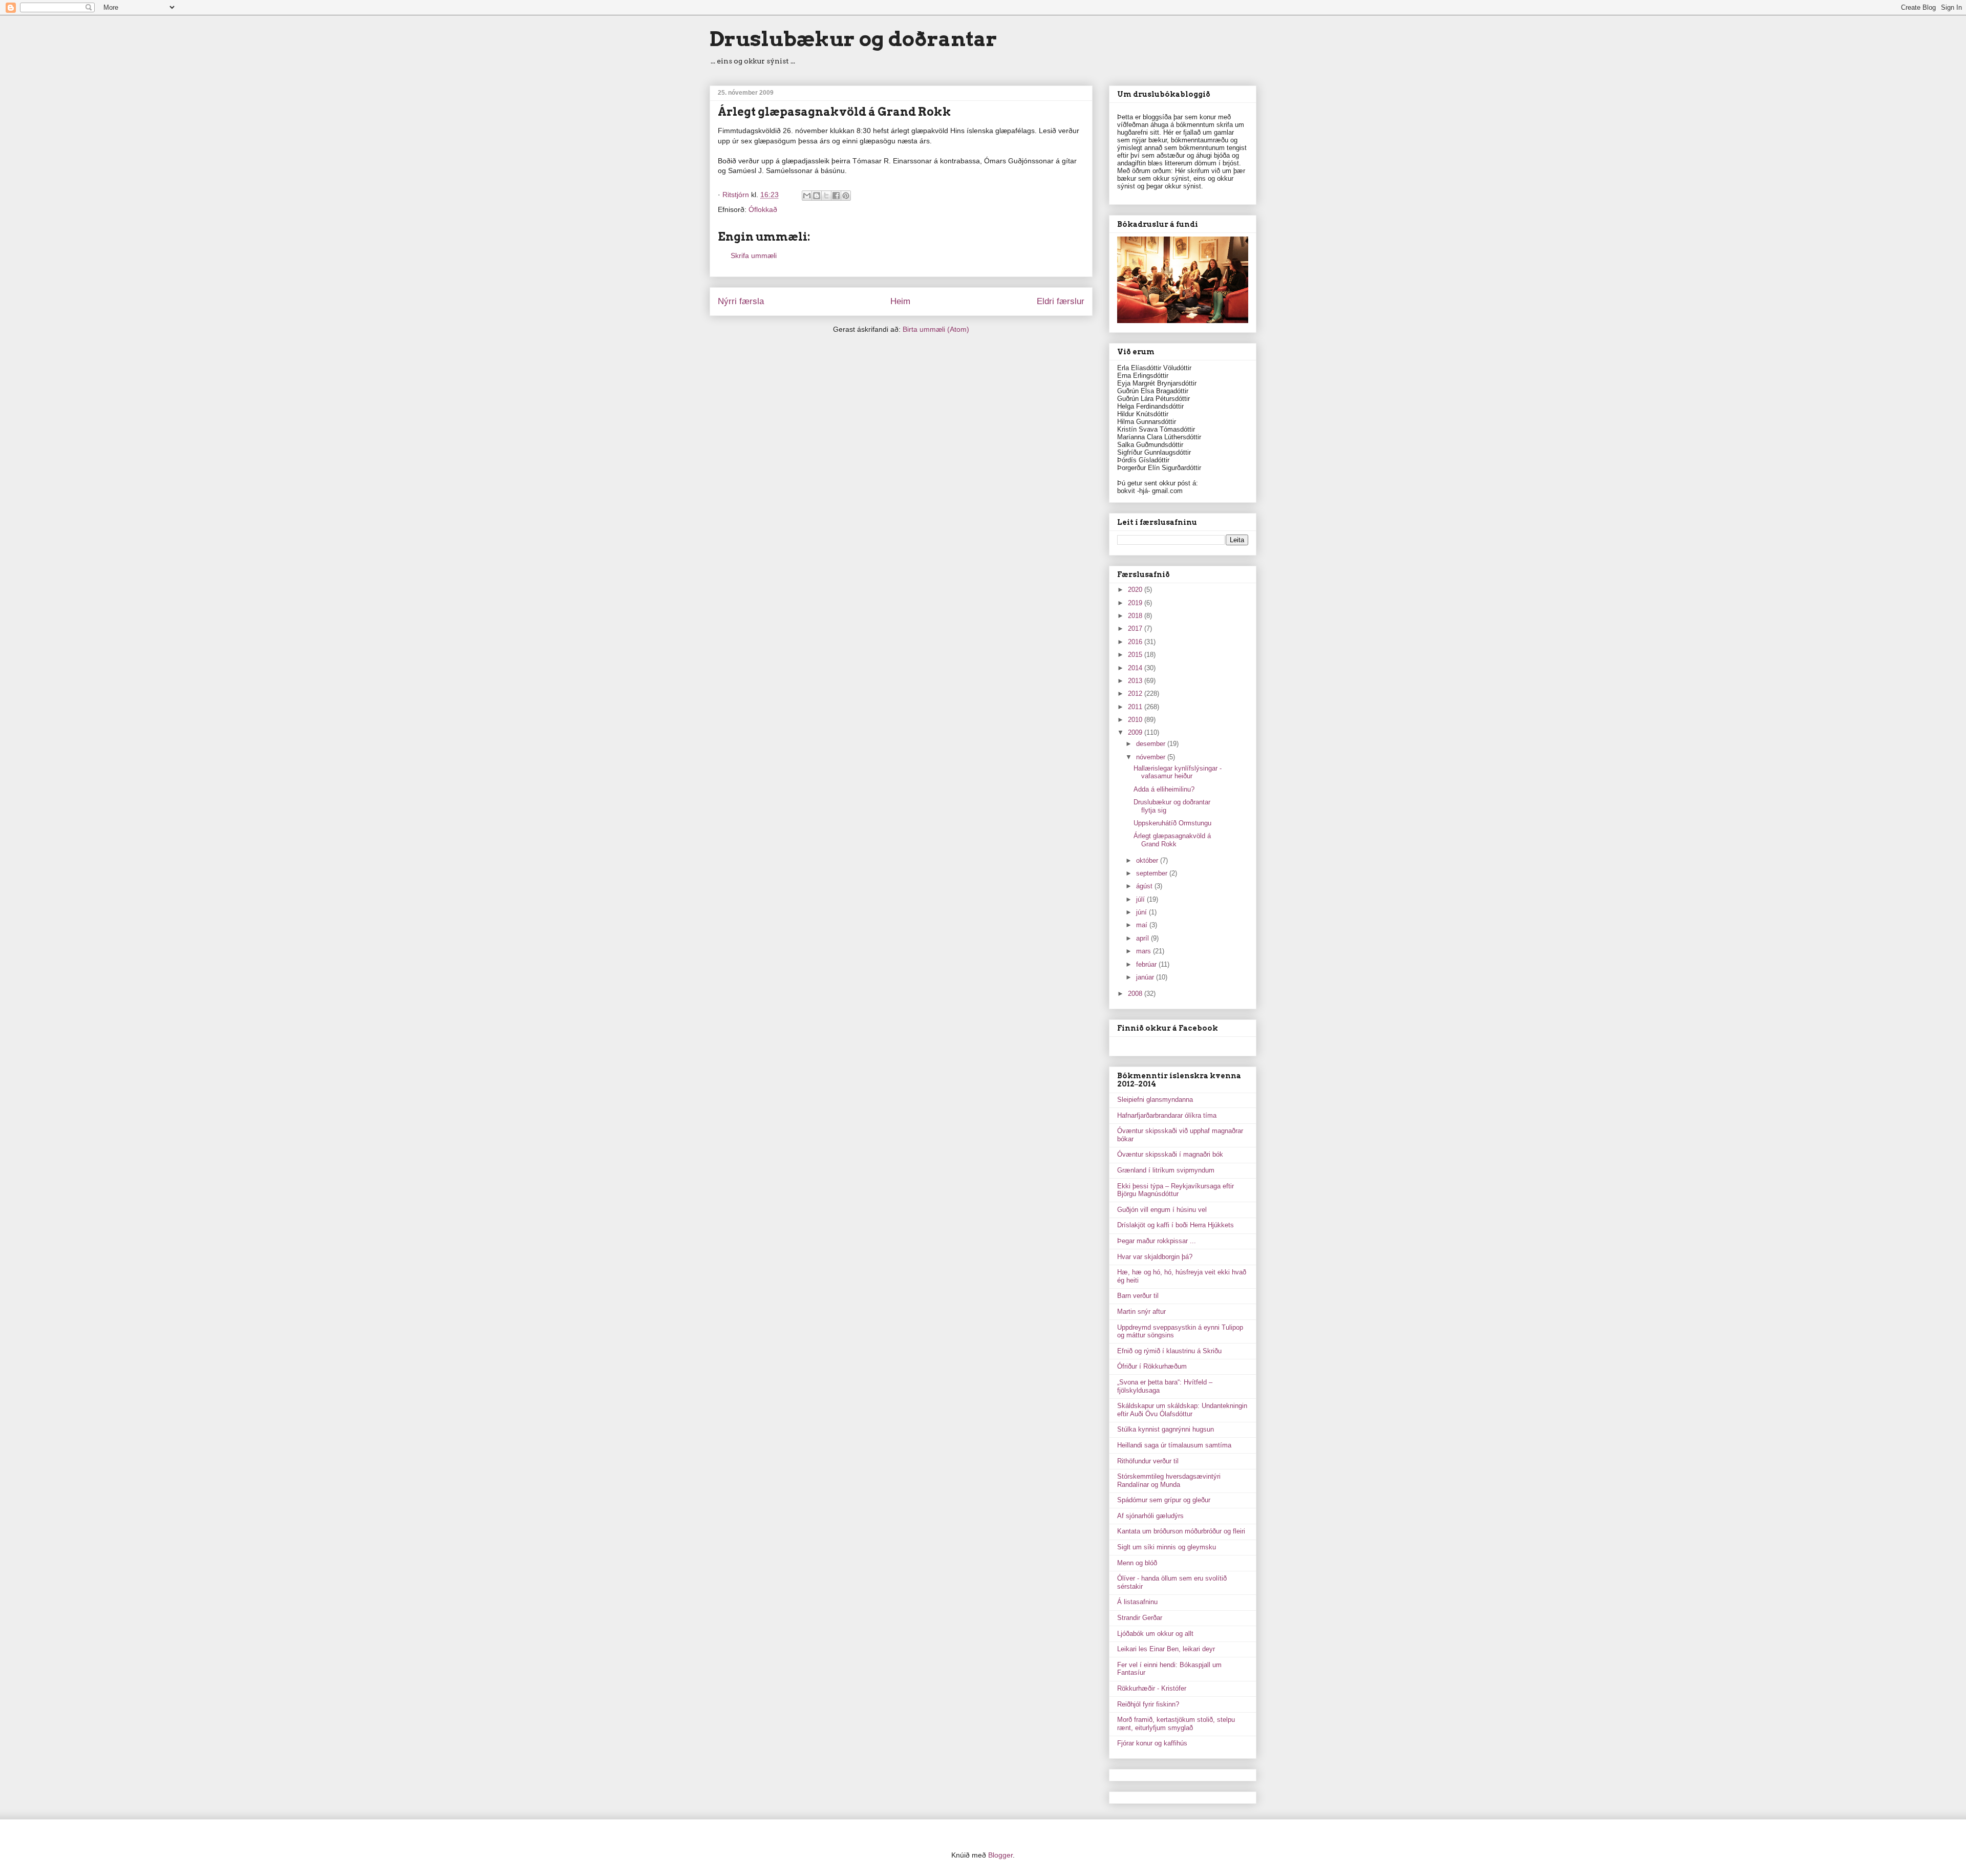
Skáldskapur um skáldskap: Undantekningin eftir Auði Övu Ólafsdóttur (1182, 1410)
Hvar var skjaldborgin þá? (1155, 1257)
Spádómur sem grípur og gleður (1164, 1500)
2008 (1136, 994)
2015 (1136, 655)
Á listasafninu (1137, 1602)
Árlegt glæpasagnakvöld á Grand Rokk (1172, 840)
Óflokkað (763, 209)
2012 (1136, 694)
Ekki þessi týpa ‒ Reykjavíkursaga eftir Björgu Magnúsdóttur (1176, 1190)
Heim (900, 301)
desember (1152, 744)
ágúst (1145, 886)
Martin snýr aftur (1141, 1312)
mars (1145, 951)
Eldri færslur (1061, 301)
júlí (1141, 899)
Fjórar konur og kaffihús (1152, 1743)
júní (1142, 912)
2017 (1136, 628)
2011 (1136, 707)
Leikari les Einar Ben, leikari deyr (1166, 1649)
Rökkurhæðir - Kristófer (1152, 1688)
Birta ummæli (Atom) (936, 329)
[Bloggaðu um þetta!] (817, 196)
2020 (1136, 590)
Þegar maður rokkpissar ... (1157, 1241)
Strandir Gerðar (1140, 1618)
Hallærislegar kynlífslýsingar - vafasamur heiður (1178, 772)
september (1153, 873)
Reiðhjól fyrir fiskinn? (1148, 1704)
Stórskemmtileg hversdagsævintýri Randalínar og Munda (1169, 1480)
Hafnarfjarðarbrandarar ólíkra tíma (1167, 1115)
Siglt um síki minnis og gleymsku (1167, 1547)
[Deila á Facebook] (836, 196)
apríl (1144, 938)
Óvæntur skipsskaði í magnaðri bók (1170, 1154)
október (1148, 860)
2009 (1136, 732)
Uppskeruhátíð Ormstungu (1172, 823)
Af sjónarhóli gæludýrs (1150, 1516)
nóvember (1152, 757)
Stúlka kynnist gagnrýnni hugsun (1166, 1429)
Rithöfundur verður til (1148, 1461)
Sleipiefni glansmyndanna (1155, 1100)
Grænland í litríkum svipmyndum (1166, 1170)
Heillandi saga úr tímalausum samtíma (1174, 1445)
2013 (1136, 681)
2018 (1136, 616)
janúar (1146, 977)
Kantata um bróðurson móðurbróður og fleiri (1181, 1531)
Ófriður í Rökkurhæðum (1152, 1366)
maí (1143, 925)
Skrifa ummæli (754, 255)
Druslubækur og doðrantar (853, 39)
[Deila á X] (826, 196)
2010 (1136, 720)
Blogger (1000, 1855)
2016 (1136, 642)
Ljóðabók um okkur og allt (1155, 1634)
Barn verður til (1138, 1296)
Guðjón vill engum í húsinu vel (1162, 1210)
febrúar (1147, 964)
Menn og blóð (1137, 1563)
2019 (1136, 603)
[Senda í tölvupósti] (807, 196)
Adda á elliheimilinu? (1164, 789)
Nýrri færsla (741, 301)
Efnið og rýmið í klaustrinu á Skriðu (1169, 1351)
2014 (1136, 668)
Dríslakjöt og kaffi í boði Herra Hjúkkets (1176, 1225)
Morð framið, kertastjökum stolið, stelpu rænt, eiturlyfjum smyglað (1176, 1724)
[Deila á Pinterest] (846, 196)
